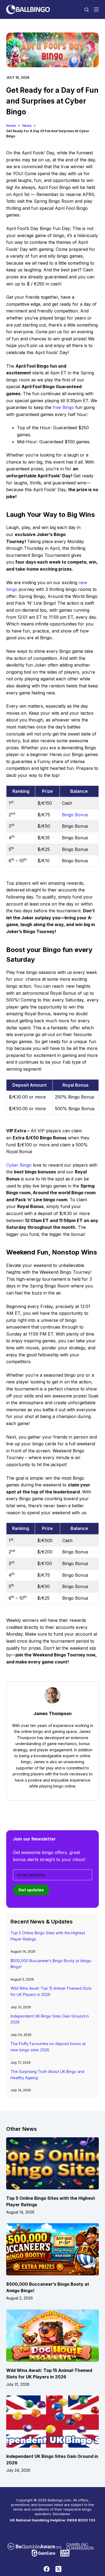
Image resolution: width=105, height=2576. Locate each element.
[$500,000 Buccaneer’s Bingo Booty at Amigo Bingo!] (52, 2249)
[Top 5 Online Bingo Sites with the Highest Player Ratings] (52, 2163)
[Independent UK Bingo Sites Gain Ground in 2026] (52, 2422)
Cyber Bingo (19, 1165)
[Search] (87, 10)
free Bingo (63, 407)
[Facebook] (47, 2569)
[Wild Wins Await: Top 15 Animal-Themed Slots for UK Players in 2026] (52, 2336)
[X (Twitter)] (58, 2569)
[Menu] (96, 9)
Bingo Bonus (75, 815)
